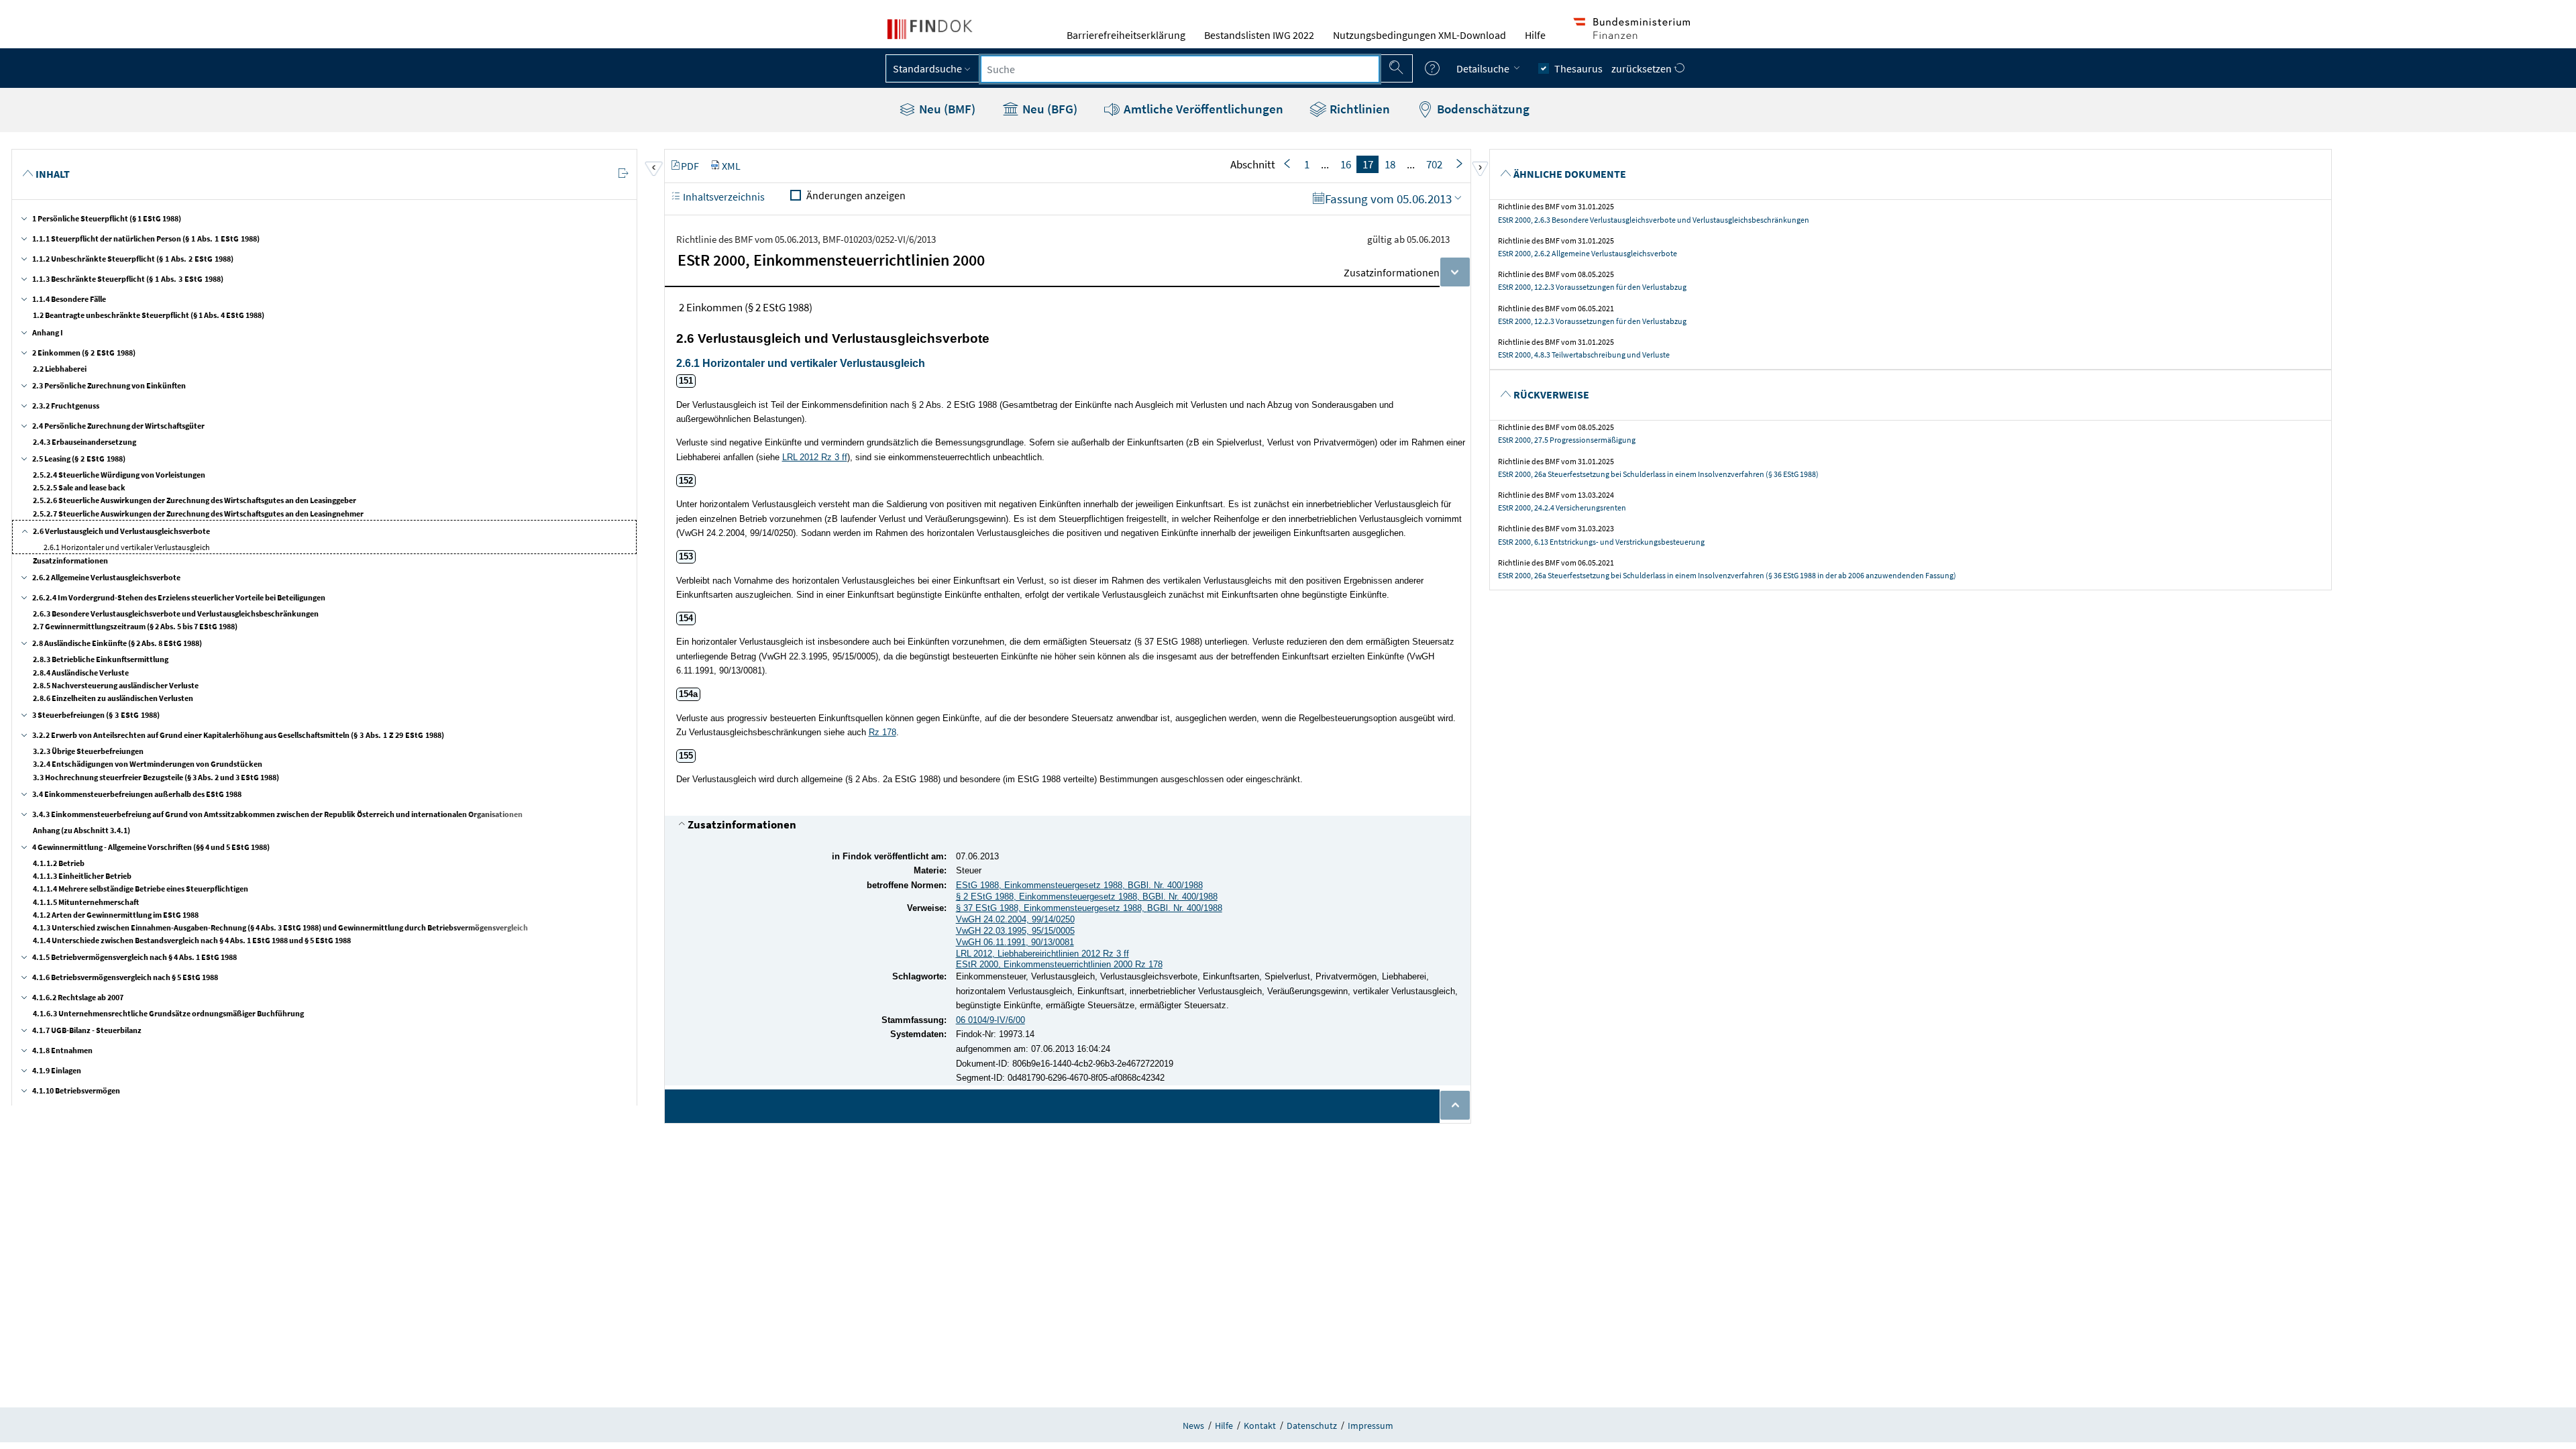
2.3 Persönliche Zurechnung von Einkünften (109, 385)
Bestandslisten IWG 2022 (1259, 35)
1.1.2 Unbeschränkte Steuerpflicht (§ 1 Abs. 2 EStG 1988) (133, 259)
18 (1390, 164)
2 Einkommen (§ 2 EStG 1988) (84, 353)
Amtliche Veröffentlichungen (1202, 109)
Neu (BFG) (1049, 109)
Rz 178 (882, 732)
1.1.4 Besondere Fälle (69, 299)
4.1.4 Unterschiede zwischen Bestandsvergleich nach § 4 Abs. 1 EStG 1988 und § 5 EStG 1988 (192, 940)
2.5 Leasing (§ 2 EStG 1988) (79, 459)
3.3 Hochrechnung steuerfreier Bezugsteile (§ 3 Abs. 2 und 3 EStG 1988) (156, 777)
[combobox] (1180, 69)
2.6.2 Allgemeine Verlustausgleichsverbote (106, 577)
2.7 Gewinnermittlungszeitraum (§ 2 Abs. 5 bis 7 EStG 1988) (135, 626)
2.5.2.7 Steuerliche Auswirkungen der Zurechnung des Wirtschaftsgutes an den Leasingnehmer (198, 514)
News (1193, 1426)
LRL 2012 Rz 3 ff (815, 457)
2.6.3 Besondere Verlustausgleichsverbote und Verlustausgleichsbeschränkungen (176, 613)
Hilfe (1535, 35)
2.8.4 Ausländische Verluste (81, 673)
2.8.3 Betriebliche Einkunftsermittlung (101, 659)
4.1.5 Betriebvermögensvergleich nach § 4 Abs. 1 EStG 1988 (135, 957)
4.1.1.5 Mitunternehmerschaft (86, 902)
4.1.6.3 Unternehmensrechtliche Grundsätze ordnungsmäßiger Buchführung (168, 1013)
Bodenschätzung (1482, 109)
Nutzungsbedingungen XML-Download (1419, 35)
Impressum (1371, 1426)
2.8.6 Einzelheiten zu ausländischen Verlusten (113, 698)
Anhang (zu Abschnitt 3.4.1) (82, 830)
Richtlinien (1358, 109)
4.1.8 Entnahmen (62, 1050)
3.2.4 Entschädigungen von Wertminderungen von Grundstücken (148, 764)
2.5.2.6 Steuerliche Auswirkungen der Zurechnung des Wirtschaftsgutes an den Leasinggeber (195, 500)
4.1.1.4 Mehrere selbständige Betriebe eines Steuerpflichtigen (141, 889)
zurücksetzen (1643, 68)
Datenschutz (1312, 1426)
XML (731, 166)
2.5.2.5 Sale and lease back (79, 487)
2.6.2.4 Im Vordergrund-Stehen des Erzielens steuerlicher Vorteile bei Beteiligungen (179, 597)
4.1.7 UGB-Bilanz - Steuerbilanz (87, 1030)
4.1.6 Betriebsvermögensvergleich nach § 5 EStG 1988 (125, 977)
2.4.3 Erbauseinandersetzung (85, 442)
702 (1434, 164)
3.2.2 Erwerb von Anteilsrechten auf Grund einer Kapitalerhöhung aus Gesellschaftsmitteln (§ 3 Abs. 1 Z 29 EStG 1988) (238, 735)
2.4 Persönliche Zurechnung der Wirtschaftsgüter (118, 426)
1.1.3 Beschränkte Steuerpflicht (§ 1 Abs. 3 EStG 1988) (128, 279)
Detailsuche (1484, 68)
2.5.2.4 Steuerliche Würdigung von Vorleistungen (119, 475)
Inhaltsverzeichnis (723, 197)
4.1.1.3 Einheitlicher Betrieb (82, 876)
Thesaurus (1578, 68)
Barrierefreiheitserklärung (1126, 35)
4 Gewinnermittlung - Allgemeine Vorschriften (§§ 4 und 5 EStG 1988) (151, 847)
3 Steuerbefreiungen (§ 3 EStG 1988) (96, 715)
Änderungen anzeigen (856, 195)
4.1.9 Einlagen (57, 1070)
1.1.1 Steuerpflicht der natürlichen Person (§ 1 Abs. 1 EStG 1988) (146, 238)
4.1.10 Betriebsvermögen (76, 1090)
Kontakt (1260, 1426)
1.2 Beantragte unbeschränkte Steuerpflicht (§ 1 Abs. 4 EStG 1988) (149, 315)
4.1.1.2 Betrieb (59, 863)
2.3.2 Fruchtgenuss (66, 406)
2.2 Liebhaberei (60, 369)
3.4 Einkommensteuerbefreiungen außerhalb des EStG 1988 (137, 794)
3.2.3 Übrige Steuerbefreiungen (88, 751)
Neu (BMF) (946, 109)
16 (1346, 164)
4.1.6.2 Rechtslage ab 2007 (78, 997)
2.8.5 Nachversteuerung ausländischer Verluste (116, 685)
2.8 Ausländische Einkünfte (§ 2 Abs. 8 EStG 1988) (117, 643)
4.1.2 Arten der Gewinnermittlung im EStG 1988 (116, 915)
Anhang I (48, 332)
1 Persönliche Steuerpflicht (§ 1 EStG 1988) (107, 218)
